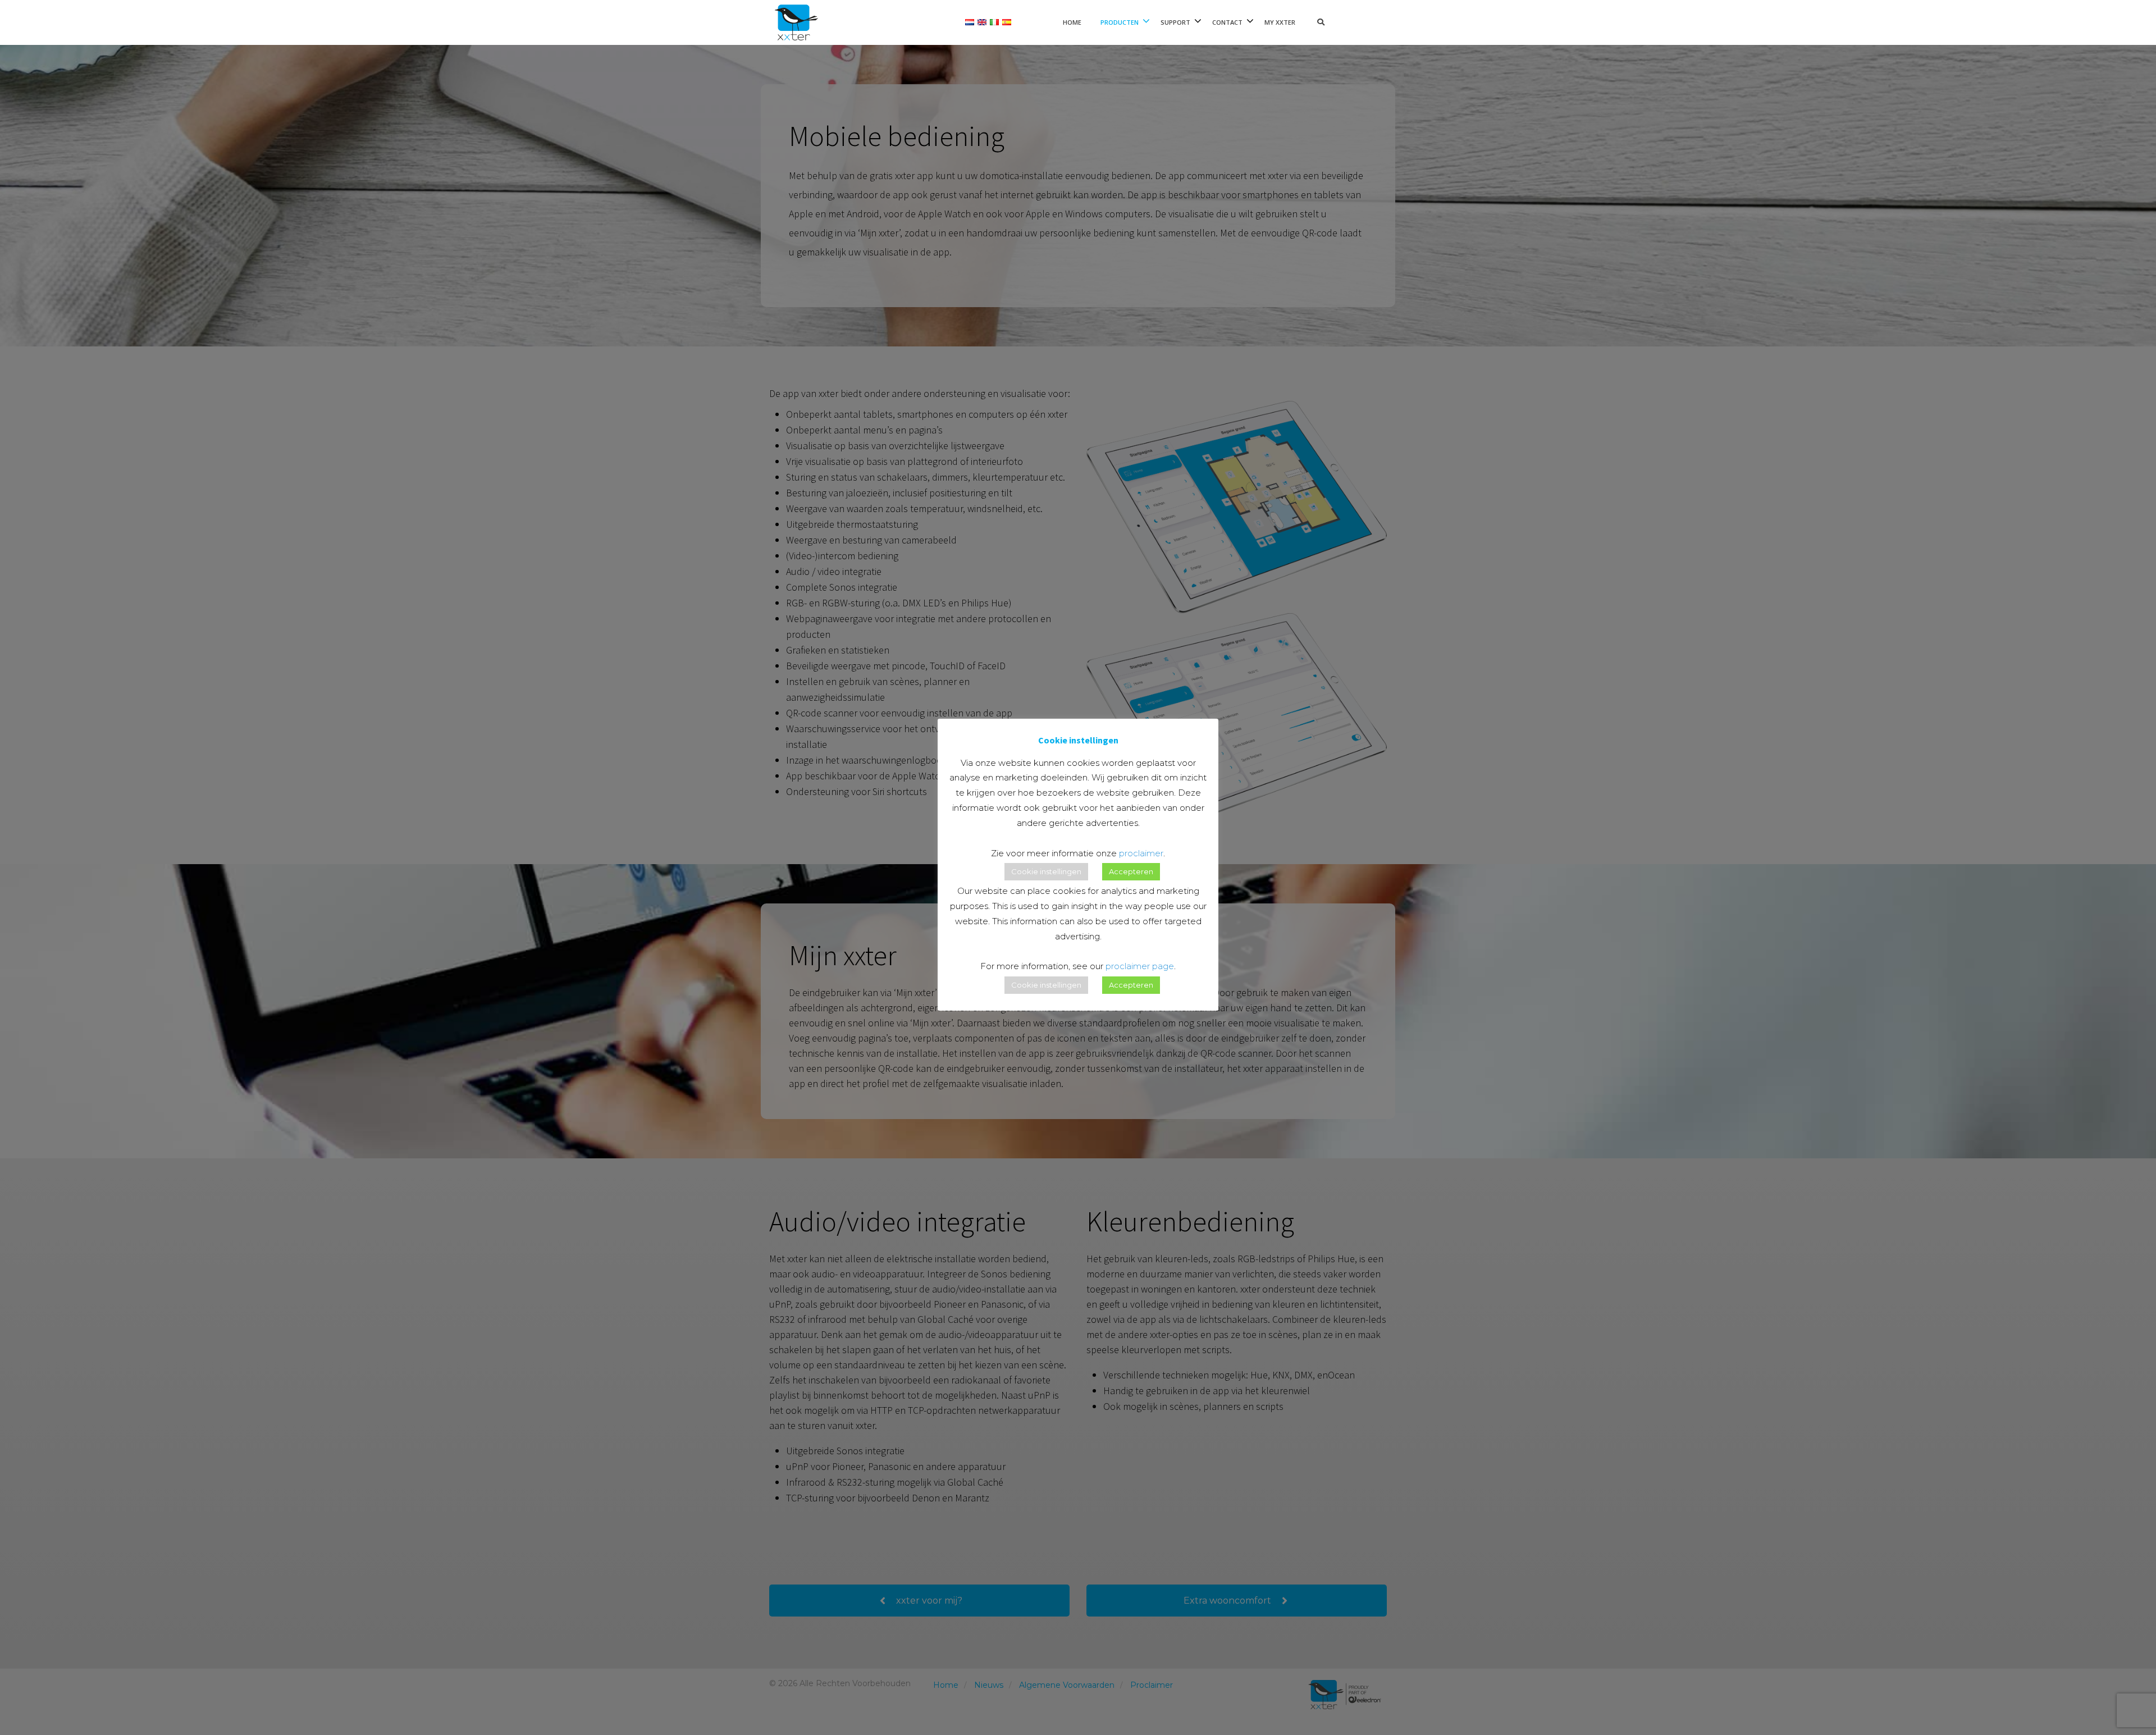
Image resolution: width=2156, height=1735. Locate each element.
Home (1072, 22)
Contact (1227, 22)
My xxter (1280, 22)
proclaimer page (1140, 966)
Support (1175, 22)
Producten (1120, 22)
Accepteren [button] (1131, 871)
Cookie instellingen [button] (1046, 871)
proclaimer (1141, 853)
